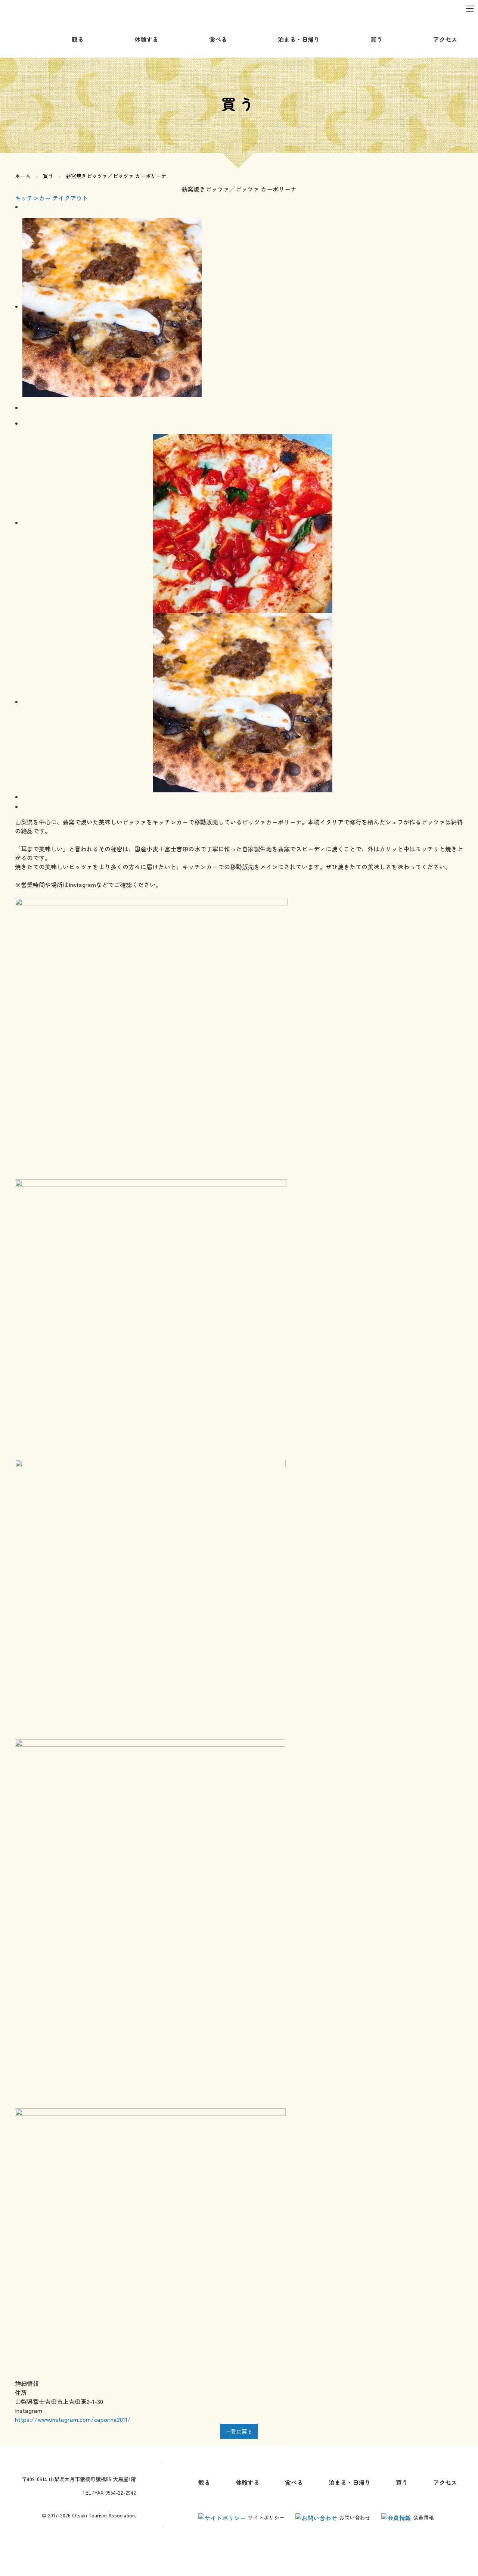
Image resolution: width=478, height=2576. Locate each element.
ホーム (23, 176)
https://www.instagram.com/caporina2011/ (73, 2419)
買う (48, 176)
